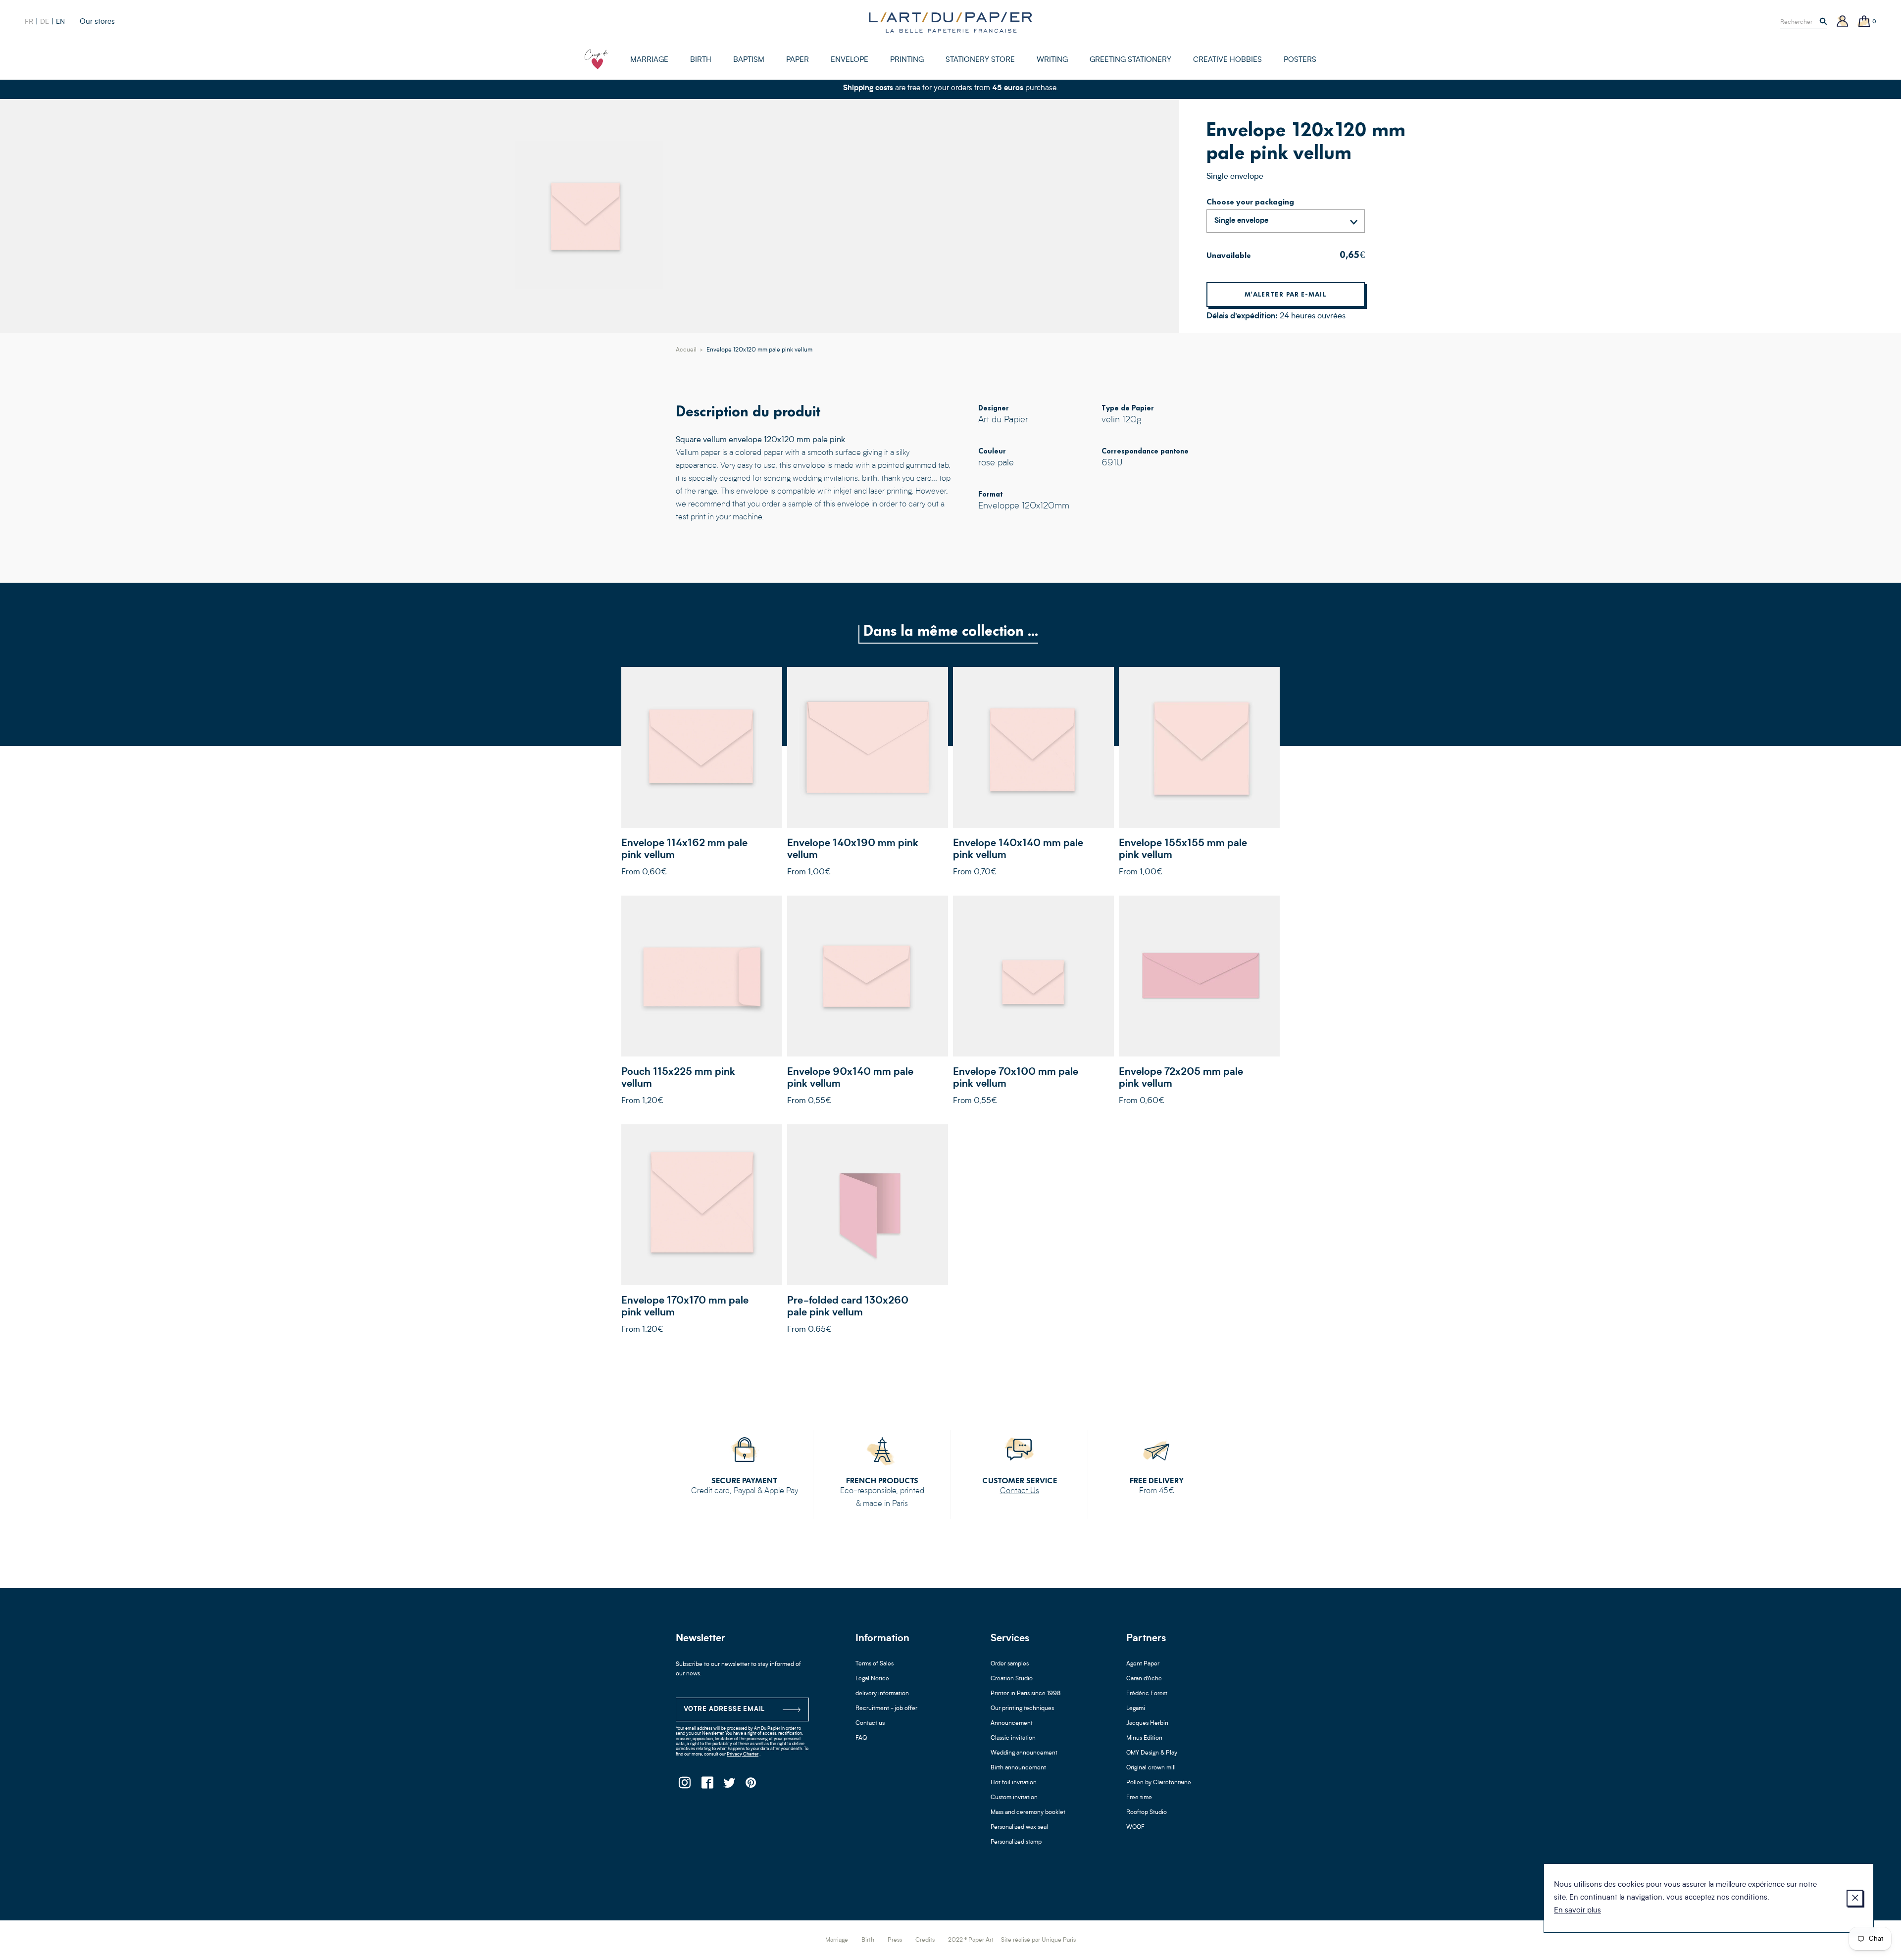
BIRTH (701, 60)
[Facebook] (707, 1785)
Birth (868, 1940)
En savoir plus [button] (1577, 1911)
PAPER (798, 60)
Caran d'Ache (1144, 1679)
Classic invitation (1013, 1738)
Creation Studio (1012, 1679)
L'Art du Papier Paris (950, 22)
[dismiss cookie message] (1855, 1898)
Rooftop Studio (1147, 1812)
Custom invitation (1014, 1798)
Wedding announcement (1024, 1753)
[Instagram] (684, 1785)
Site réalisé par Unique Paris (1038, 1940)
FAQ (861, 1738)
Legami (1136, 1709)
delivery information (882, 1694)
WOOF (1135, 1827)
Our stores (97, 22)
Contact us (870, 1723)
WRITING (1052, 60)
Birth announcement (1018, 1768)
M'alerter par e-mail (1286, 294)
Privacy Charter (743, 1754)
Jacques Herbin (1147, 1723)
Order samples (1010, 1664)
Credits (925, 1940)
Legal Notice (872, 1679)
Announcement (1012, 1723)
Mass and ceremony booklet (1028, 1812)
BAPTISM (749, 60)
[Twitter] (729, 1785)
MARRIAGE (649, 60)
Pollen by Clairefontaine (1159, 1783)
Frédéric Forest (1147, 1694)
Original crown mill (1151, 1768)
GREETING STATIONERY (1130, 60)
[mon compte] (1843, 22)
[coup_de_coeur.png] (597, 59)
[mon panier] (1864, 22)
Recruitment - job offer (886, 1709)
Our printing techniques (1022, 1709)
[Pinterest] (751, 1785)
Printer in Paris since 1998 (1026, 1694)
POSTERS (1300, 60)
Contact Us (1020, 1491)
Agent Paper (1143, 1664)
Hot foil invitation (1014, 1783)
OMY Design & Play (1152, 1753)
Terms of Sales (875, 1664)
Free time (1139, 1798)
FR (29, 22)
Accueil (686, 350)
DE (45, 22)
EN (60, 22)
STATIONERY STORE (980, 60)
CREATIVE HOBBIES (1227, 60)
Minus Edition (1144, 1738)
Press (895, 1940)
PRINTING (907, 60)
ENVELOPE (850, 60)
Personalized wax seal (1019, 1827)
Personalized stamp (1016, 1842)
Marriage (837, 1940)
